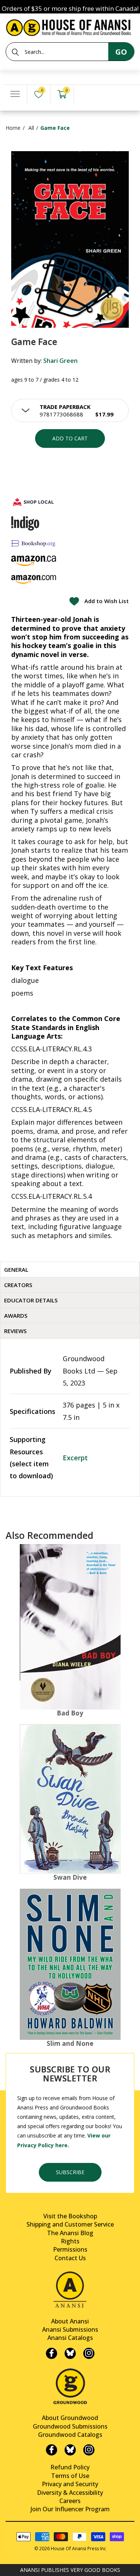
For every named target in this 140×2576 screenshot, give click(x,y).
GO (121, 52)
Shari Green (60, 361)
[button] (70, 410)
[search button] (15, 52)
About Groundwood (70, 2418)
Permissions (70, 2249)
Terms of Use (70, 2476)
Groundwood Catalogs (70, 2435)
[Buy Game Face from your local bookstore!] (34, 502)
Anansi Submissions (70, 2329)
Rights (70, 2241)
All (31, 128)
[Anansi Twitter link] (70, 2353)
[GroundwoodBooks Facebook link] (52, 2450)
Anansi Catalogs (70, 2338)
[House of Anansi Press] (70, 26)
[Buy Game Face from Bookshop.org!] (34, 543)
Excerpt (75, 1458)
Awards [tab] (16, 1315)
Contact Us (70, 2258)
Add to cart (70, 438)
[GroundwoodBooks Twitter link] (70, 2450)
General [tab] (16, 1269)
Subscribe (70, 2172)
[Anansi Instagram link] (89, 2353)
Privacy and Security (70, 2484)
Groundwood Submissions (70, 2426)
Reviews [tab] (15, 1331)
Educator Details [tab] (31, 1300)
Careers (70, 2501)
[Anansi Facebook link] (52, 2353)
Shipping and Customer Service (70, 2224)
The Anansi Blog (70, 2233)
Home (13, 128)
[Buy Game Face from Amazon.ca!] (34, 561)
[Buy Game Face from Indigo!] (25, 523)
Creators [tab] (18, 1285)
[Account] (85, 94)
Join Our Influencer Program (70, 2509)
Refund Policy (70, 2467)
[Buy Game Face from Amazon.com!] (34, 579)
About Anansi (70, 2321)
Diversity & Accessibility (70, 2493)
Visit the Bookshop (70, 2216)
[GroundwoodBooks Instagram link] (89, 2450)
